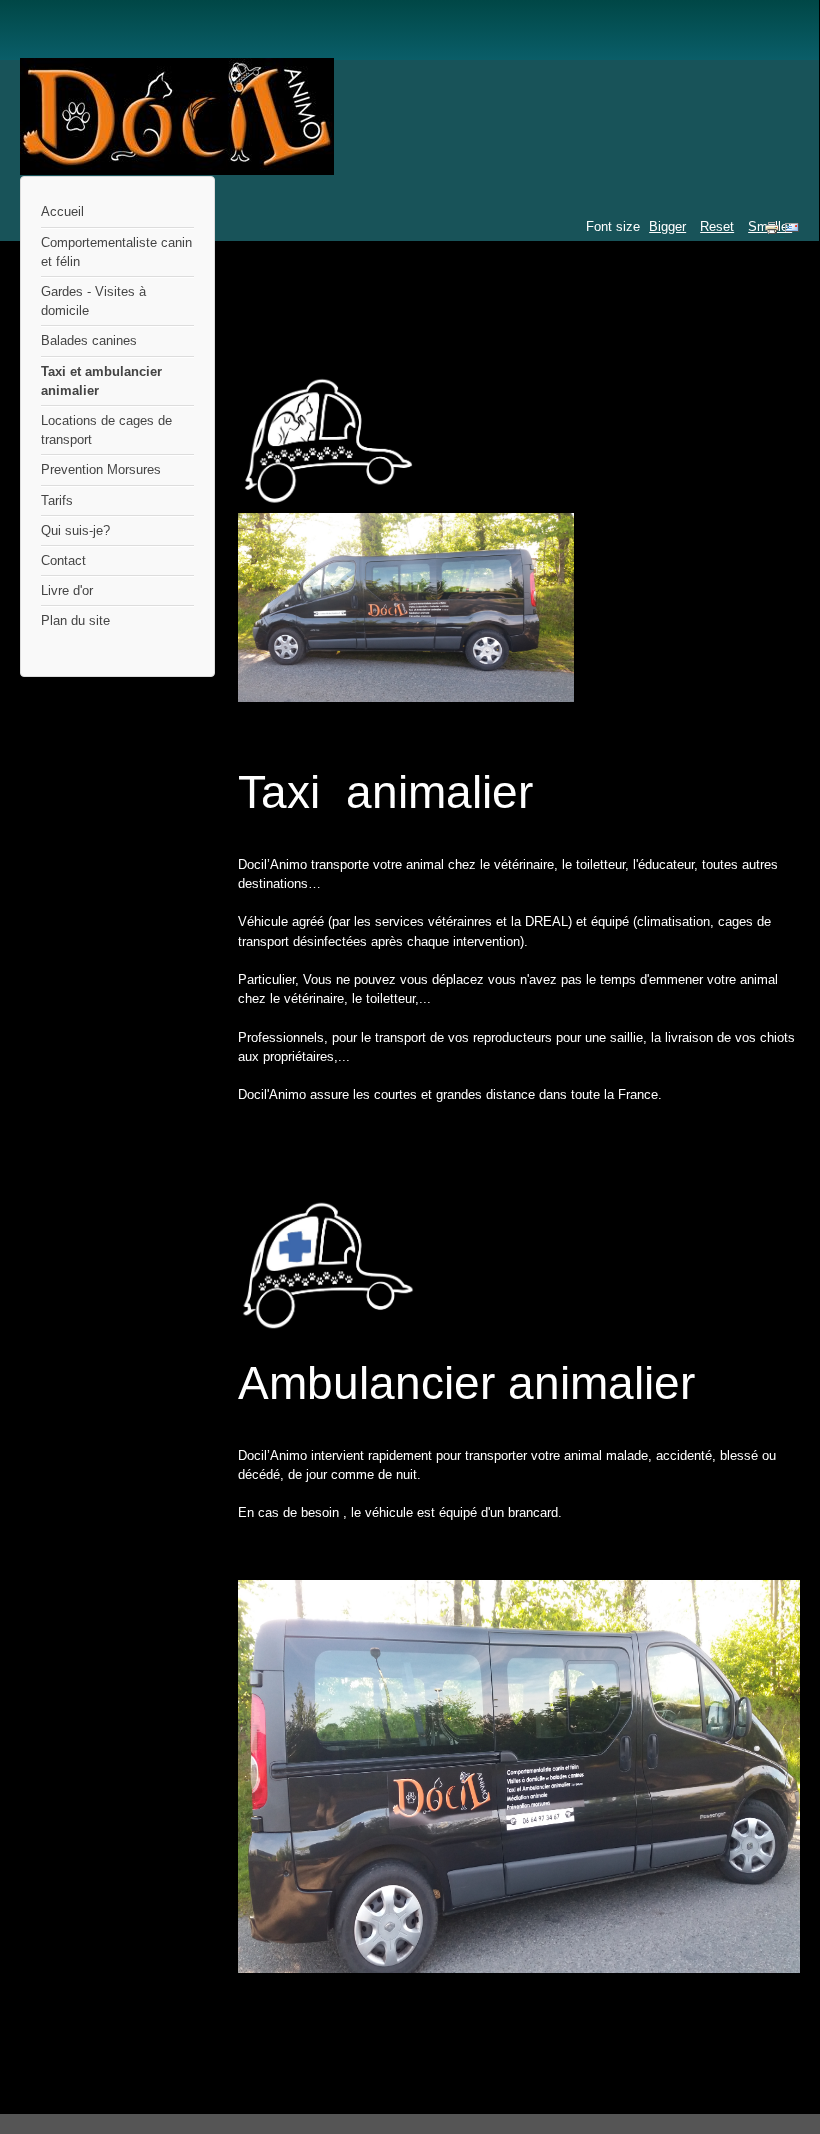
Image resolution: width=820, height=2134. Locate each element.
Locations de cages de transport (106, 430)
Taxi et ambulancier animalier (101, 381)
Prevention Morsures (101, 469)
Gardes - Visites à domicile (93, 301)
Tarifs (57, 500)
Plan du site (75, 620)
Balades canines (89, 340)
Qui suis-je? (75, 530)
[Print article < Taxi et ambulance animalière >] (774, 231)
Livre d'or (67, 590)
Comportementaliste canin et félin (116, 252)
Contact (63, 560)
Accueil (62, 211)
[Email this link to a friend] (792, 231)
